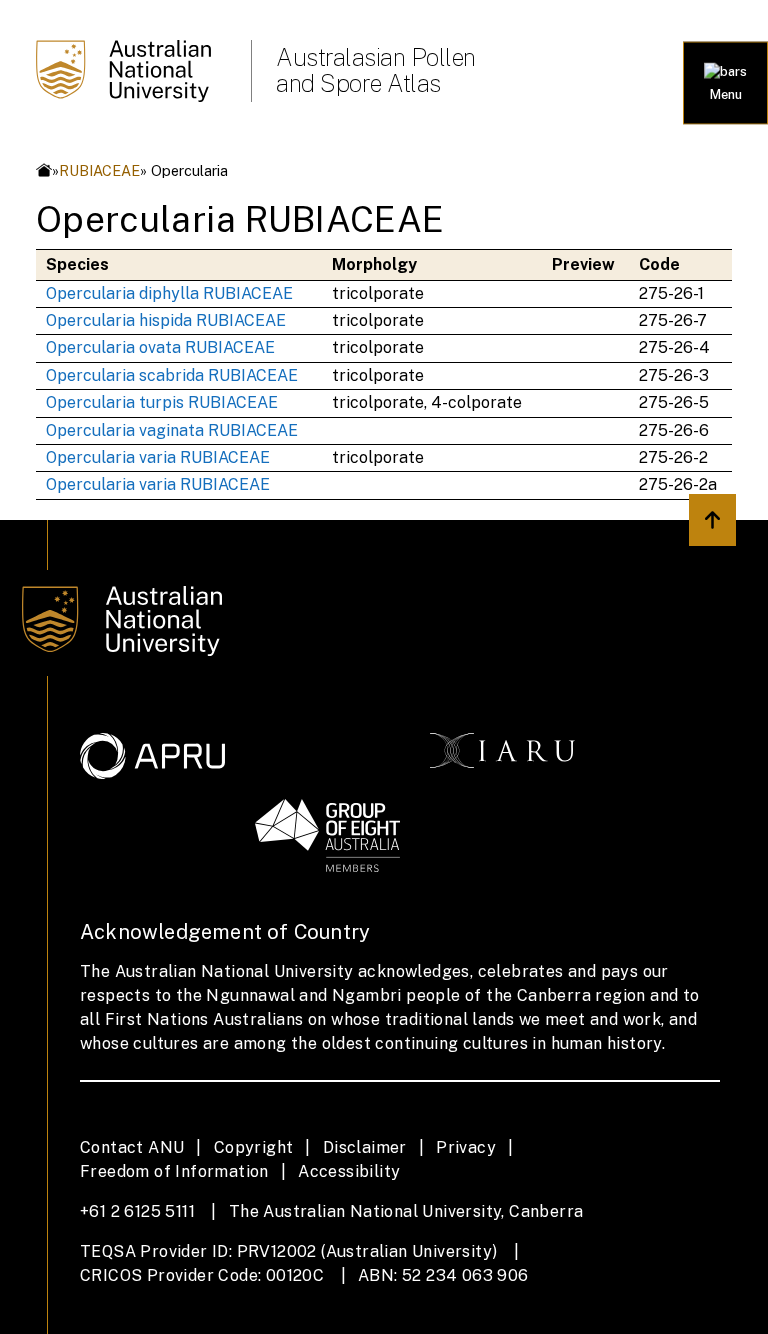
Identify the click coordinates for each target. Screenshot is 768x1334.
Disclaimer (365, 1147)
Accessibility (349, 1171)
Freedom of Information (174, 1171)
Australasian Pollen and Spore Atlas (376, 70)
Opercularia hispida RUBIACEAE (166, 320)
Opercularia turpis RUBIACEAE (162, 402)
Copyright (254, 1147)
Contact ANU (132, 1147)
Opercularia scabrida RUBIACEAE (172, 375)
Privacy (466, 1147)
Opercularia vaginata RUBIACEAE (172, 430)
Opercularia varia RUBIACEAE (158, 457)
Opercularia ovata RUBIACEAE (160, 347)
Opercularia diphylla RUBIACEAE (169, 293)
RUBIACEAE (99, 170)
